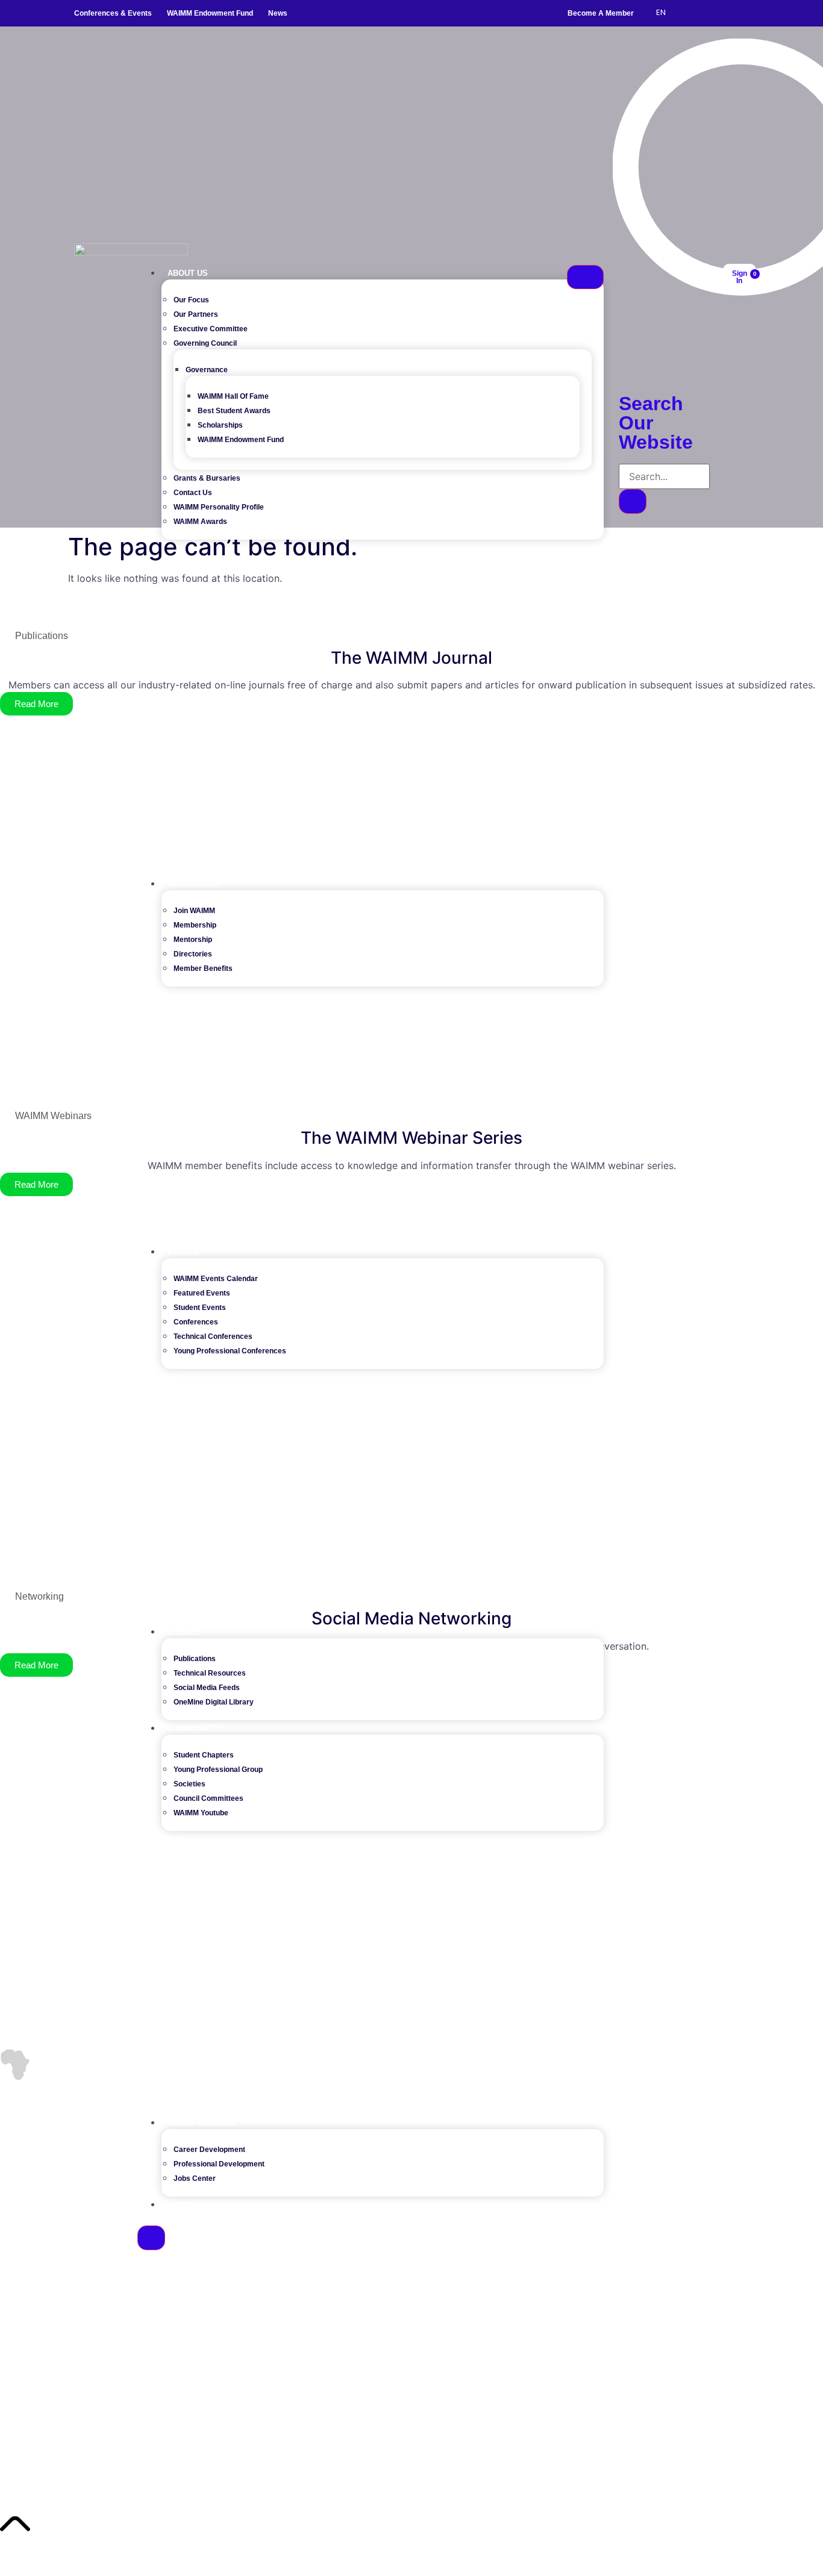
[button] (619, 363)
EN (661, 12)
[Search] (633, 501)
